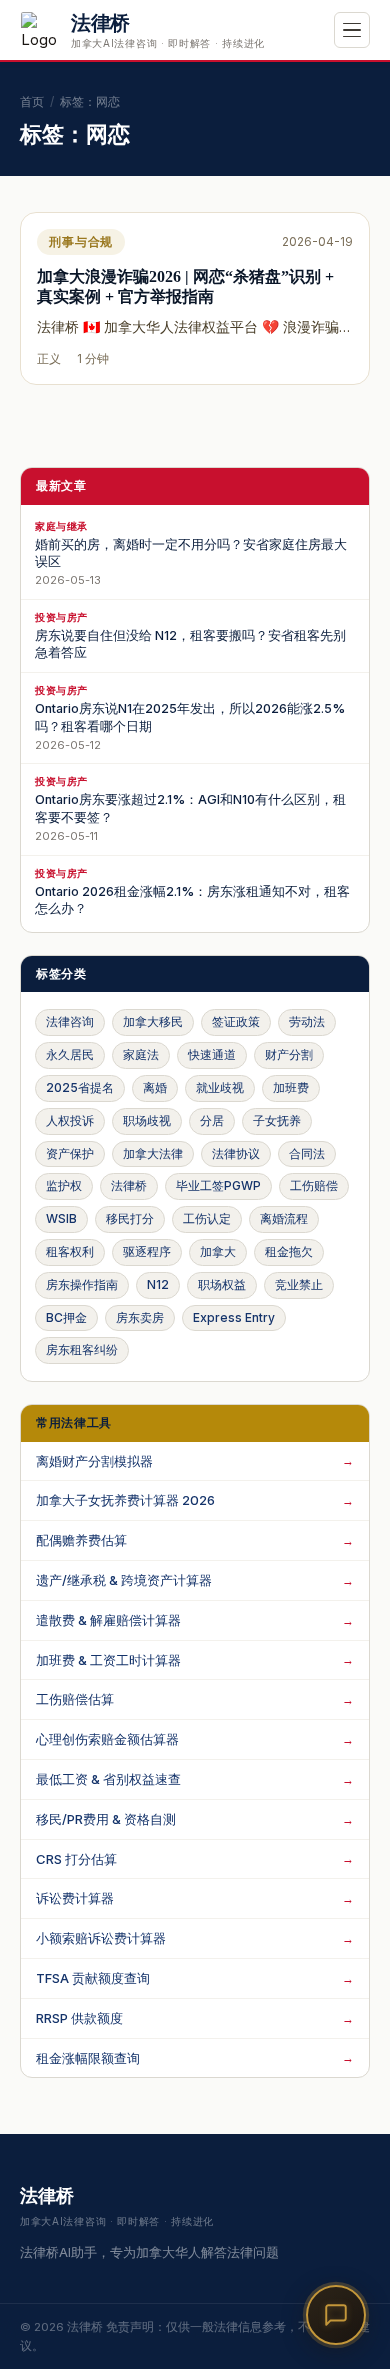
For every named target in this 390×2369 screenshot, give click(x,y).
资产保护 (70, 1153)
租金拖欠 (289, 1251)
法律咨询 (70, 1021)
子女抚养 (277, 1120)
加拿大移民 (153, 1021)
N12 (158, 1284)
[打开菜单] (352, 30)
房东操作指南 (82, 1284)
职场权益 (222, 1284)
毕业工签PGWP (218, 1185)
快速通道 (212, 1054)
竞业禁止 (299, 1284)
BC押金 (66, 1317)
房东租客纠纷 (82, 1349)
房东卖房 (140, 1317)
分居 (212, 1120)
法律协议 (236, 1153)
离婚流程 (284, 1218)
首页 (32, 101)
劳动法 (307, 1021)
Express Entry (234, 1317)
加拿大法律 (153, 1153)
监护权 (64, 1185)
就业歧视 (220, 1087)
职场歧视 (147, 1120)
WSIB (61, 1218)
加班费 (291, 1087)
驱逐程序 (147, 1251)
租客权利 (70, 1251)
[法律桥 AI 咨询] (336, 2315)
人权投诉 (70, 1120)
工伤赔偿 (314, 1185)
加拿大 (218, 1251)
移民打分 (130, 1218)
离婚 (155, 1087)
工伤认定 (207, 1218)
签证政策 (236, 1021)
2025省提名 (80, 1087)
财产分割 (289, 1054)
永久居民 (70, 1054)
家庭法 (141, 1054)
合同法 (307, 1153)
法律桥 (129, 1185)
